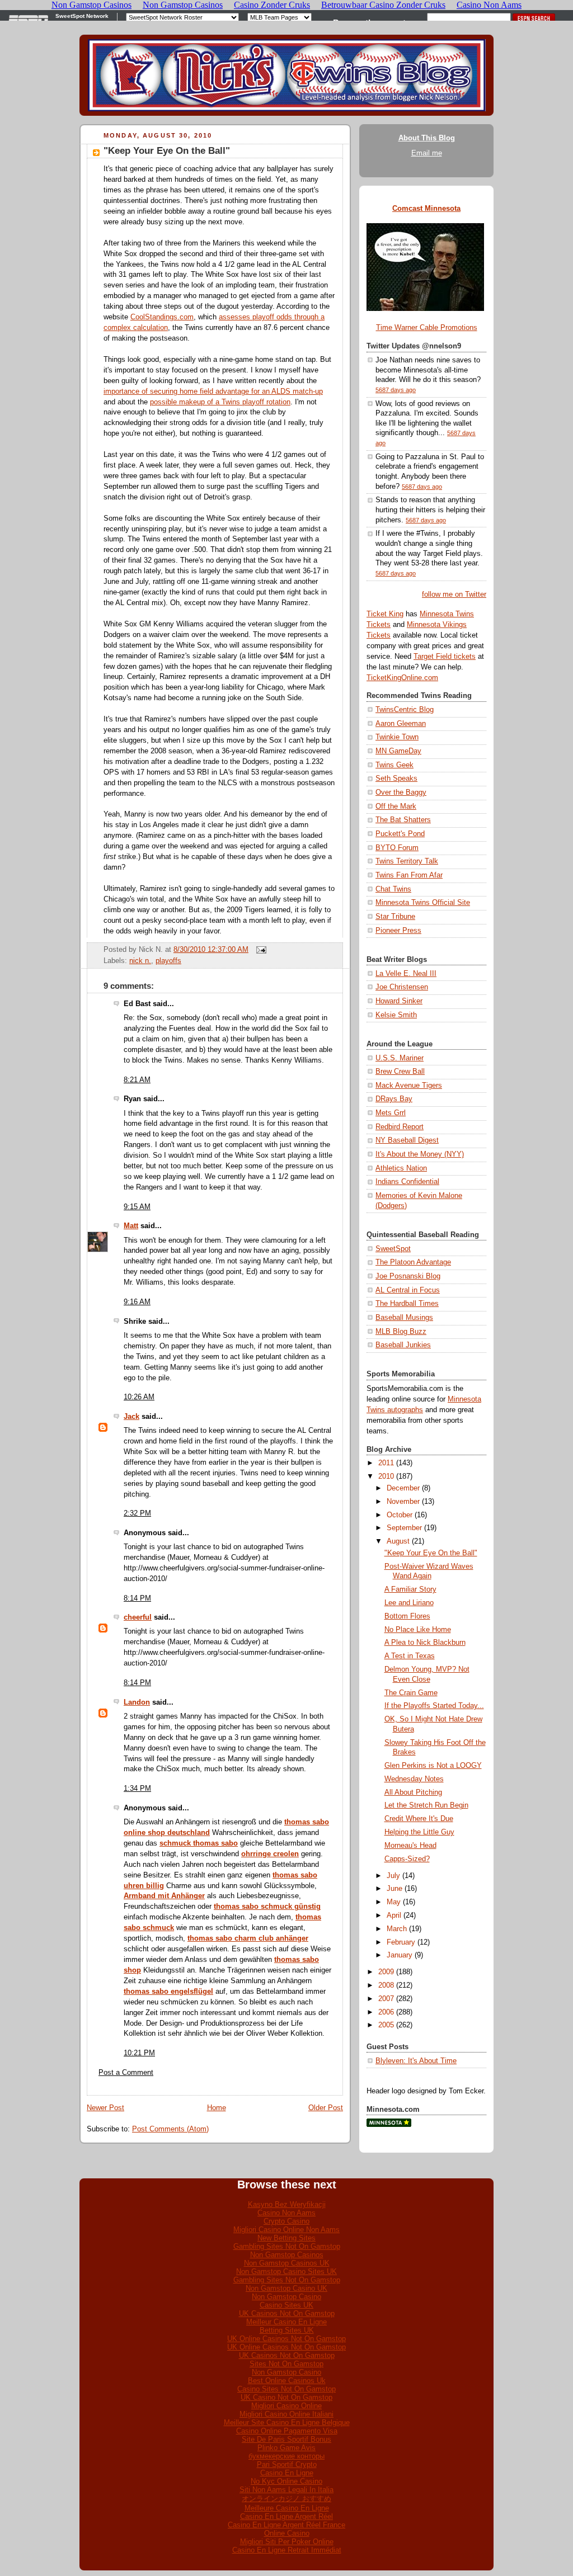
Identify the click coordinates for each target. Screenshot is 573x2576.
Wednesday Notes (414, 1779)
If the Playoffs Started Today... (434, 1706)
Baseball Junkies (403, 1345)
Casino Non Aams (286, 2213)
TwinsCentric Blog (405, 710)
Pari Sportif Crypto (287, 2464)
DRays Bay (394, 1099)
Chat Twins (393, 889)
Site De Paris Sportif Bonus (286, 2439)
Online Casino (287, 2533)
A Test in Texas (410, 1656)
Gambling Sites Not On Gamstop (287, 2246)
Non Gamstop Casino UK (286, 2288)
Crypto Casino (286, 2221)
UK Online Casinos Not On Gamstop (286, 2339)
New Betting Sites (286, 2238)
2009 (386, 1972)
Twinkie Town (397, 737)
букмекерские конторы (286, 2456)
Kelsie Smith (396, 1015)
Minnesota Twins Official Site (423, 903)
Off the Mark (396, 806)
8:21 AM (137, 1080)
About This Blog (427, 138)
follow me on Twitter (454, 595)
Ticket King (385, 614)
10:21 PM (139, 2053)
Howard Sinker (399, 1001)
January (400, 1955)
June (394, 1889)
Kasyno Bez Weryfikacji (287, 2204)
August (398, 1541)
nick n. (140, 961)
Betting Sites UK (287, 2330)
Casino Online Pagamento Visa (287, 2431)
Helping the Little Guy (419, 1832)
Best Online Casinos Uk (287, 2381)
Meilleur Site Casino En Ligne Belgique (287, 2422)
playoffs (168, 961)
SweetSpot (393, 1249)
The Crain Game (411, 1693)
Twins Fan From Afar (409, 875)
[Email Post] (260, 950)
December (403, 1488)
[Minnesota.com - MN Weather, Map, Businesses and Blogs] (389, 2125)
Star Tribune (395, 917)
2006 (386, 2012)
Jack (131, 1417)
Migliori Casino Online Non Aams (286, 2230)
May (394, 1902)
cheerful (138, 1617)
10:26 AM (139, 1397)
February (401, 1942)
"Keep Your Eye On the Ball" (167, 151)
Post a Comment (126, 2073)
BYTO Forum (397, 848)
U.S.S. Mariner (400, 1058)
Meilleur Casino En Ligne (286, 2322)
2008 (386, 1985)
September (404, 1528)
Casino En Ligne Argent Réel (286, 2516)
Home (217, 2108)
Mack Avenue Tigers (409, 1086)
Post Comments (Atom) (170, 2129)
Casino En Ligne (287, 2473)
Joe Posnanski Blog (408, 1276)
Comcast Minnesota (426, 209)
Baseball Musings (404, 1318)
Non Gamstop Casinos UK (287, 2263)
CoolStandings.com (162, 317)
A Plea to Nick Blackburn (425, 1643)
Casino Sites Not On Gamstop (286, 2389)
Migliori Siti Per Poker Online (287, 2542)
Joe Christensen (402, 987)
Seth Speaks (396, 779)
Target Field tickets (445, 657)
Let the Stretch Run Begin (426, 1805)
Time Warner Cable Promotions (427, 328)
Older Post (326, 2108)
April (394, 1916)
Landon (137, 1702)
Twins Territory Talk (407, 861)
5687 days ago (396, 390)
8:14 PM (137, 1598)
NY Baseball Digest (407, 1140)
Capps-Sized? (407, 1859)
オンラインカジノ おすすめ (286, 2499)
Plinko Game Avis (286, 2448)
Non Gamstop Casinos (287, 2255)
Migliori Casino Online (286, 2406)
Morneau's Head (410, 1846)
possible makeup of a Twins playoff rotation (220, 402)
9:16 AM (137, 1302)
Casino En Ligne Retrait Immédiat (287, 2550)
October (400, 1515)
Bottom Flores (407, 1616)
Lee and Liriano (409, 1603)
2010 (386, 1476)
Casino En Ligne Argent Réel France (286, 2525)
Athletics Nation (401, 1168)
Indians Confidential (407, 1182)
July (393, 1876)
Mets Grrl (391, 1113)
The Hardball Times (407, 1304)
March (397, 1929)
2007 (386, 1999)
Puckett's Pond (400, 834)
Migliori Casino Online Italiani (286, 2414)
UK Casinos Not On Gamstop (287, 2313)
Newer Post (105, 2108)
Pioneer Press (398, 931)
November (403, 1502)
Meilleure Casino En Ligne (287, 2508)
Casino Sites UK (286, 2305)
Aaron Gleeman (401, 724)
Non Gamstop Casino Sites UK (286, 2271)
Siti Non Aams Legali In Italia (286, 2490)
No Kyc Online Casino (286, 2481)
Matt (131, 1226)
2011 (386, 1463)
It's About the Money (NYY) (420, 1154)
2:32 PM (137, 1513)
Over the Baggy (401, 792)
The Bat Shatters (403, 820)
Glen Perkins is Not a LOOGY (433, 1766)
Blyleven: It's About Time (416, 2061)
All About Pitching (413, 1792)
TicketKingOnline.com (402, 678)
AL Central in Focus (408, 1290)
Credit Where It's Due (419, 1819)
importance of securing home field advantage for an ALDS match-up (213, 391)
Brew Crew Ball (400, 1072)
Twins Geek (394, 765)
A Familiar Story (410, 1589)
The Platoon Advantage (413, 1262)
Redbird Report (400, 1127)
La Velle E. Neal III (406, 974)
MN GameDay (398, 751)
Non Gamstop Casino (286, 2297)
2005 (386, 2025)
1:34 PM (137, 1789)
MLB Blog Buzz (401, 1332)
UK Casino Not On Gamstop (286, 2397)
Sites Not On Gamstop (286, 2364)
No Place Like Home (418, 1630)
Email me (427, 153)
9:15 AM (137, 1207)
